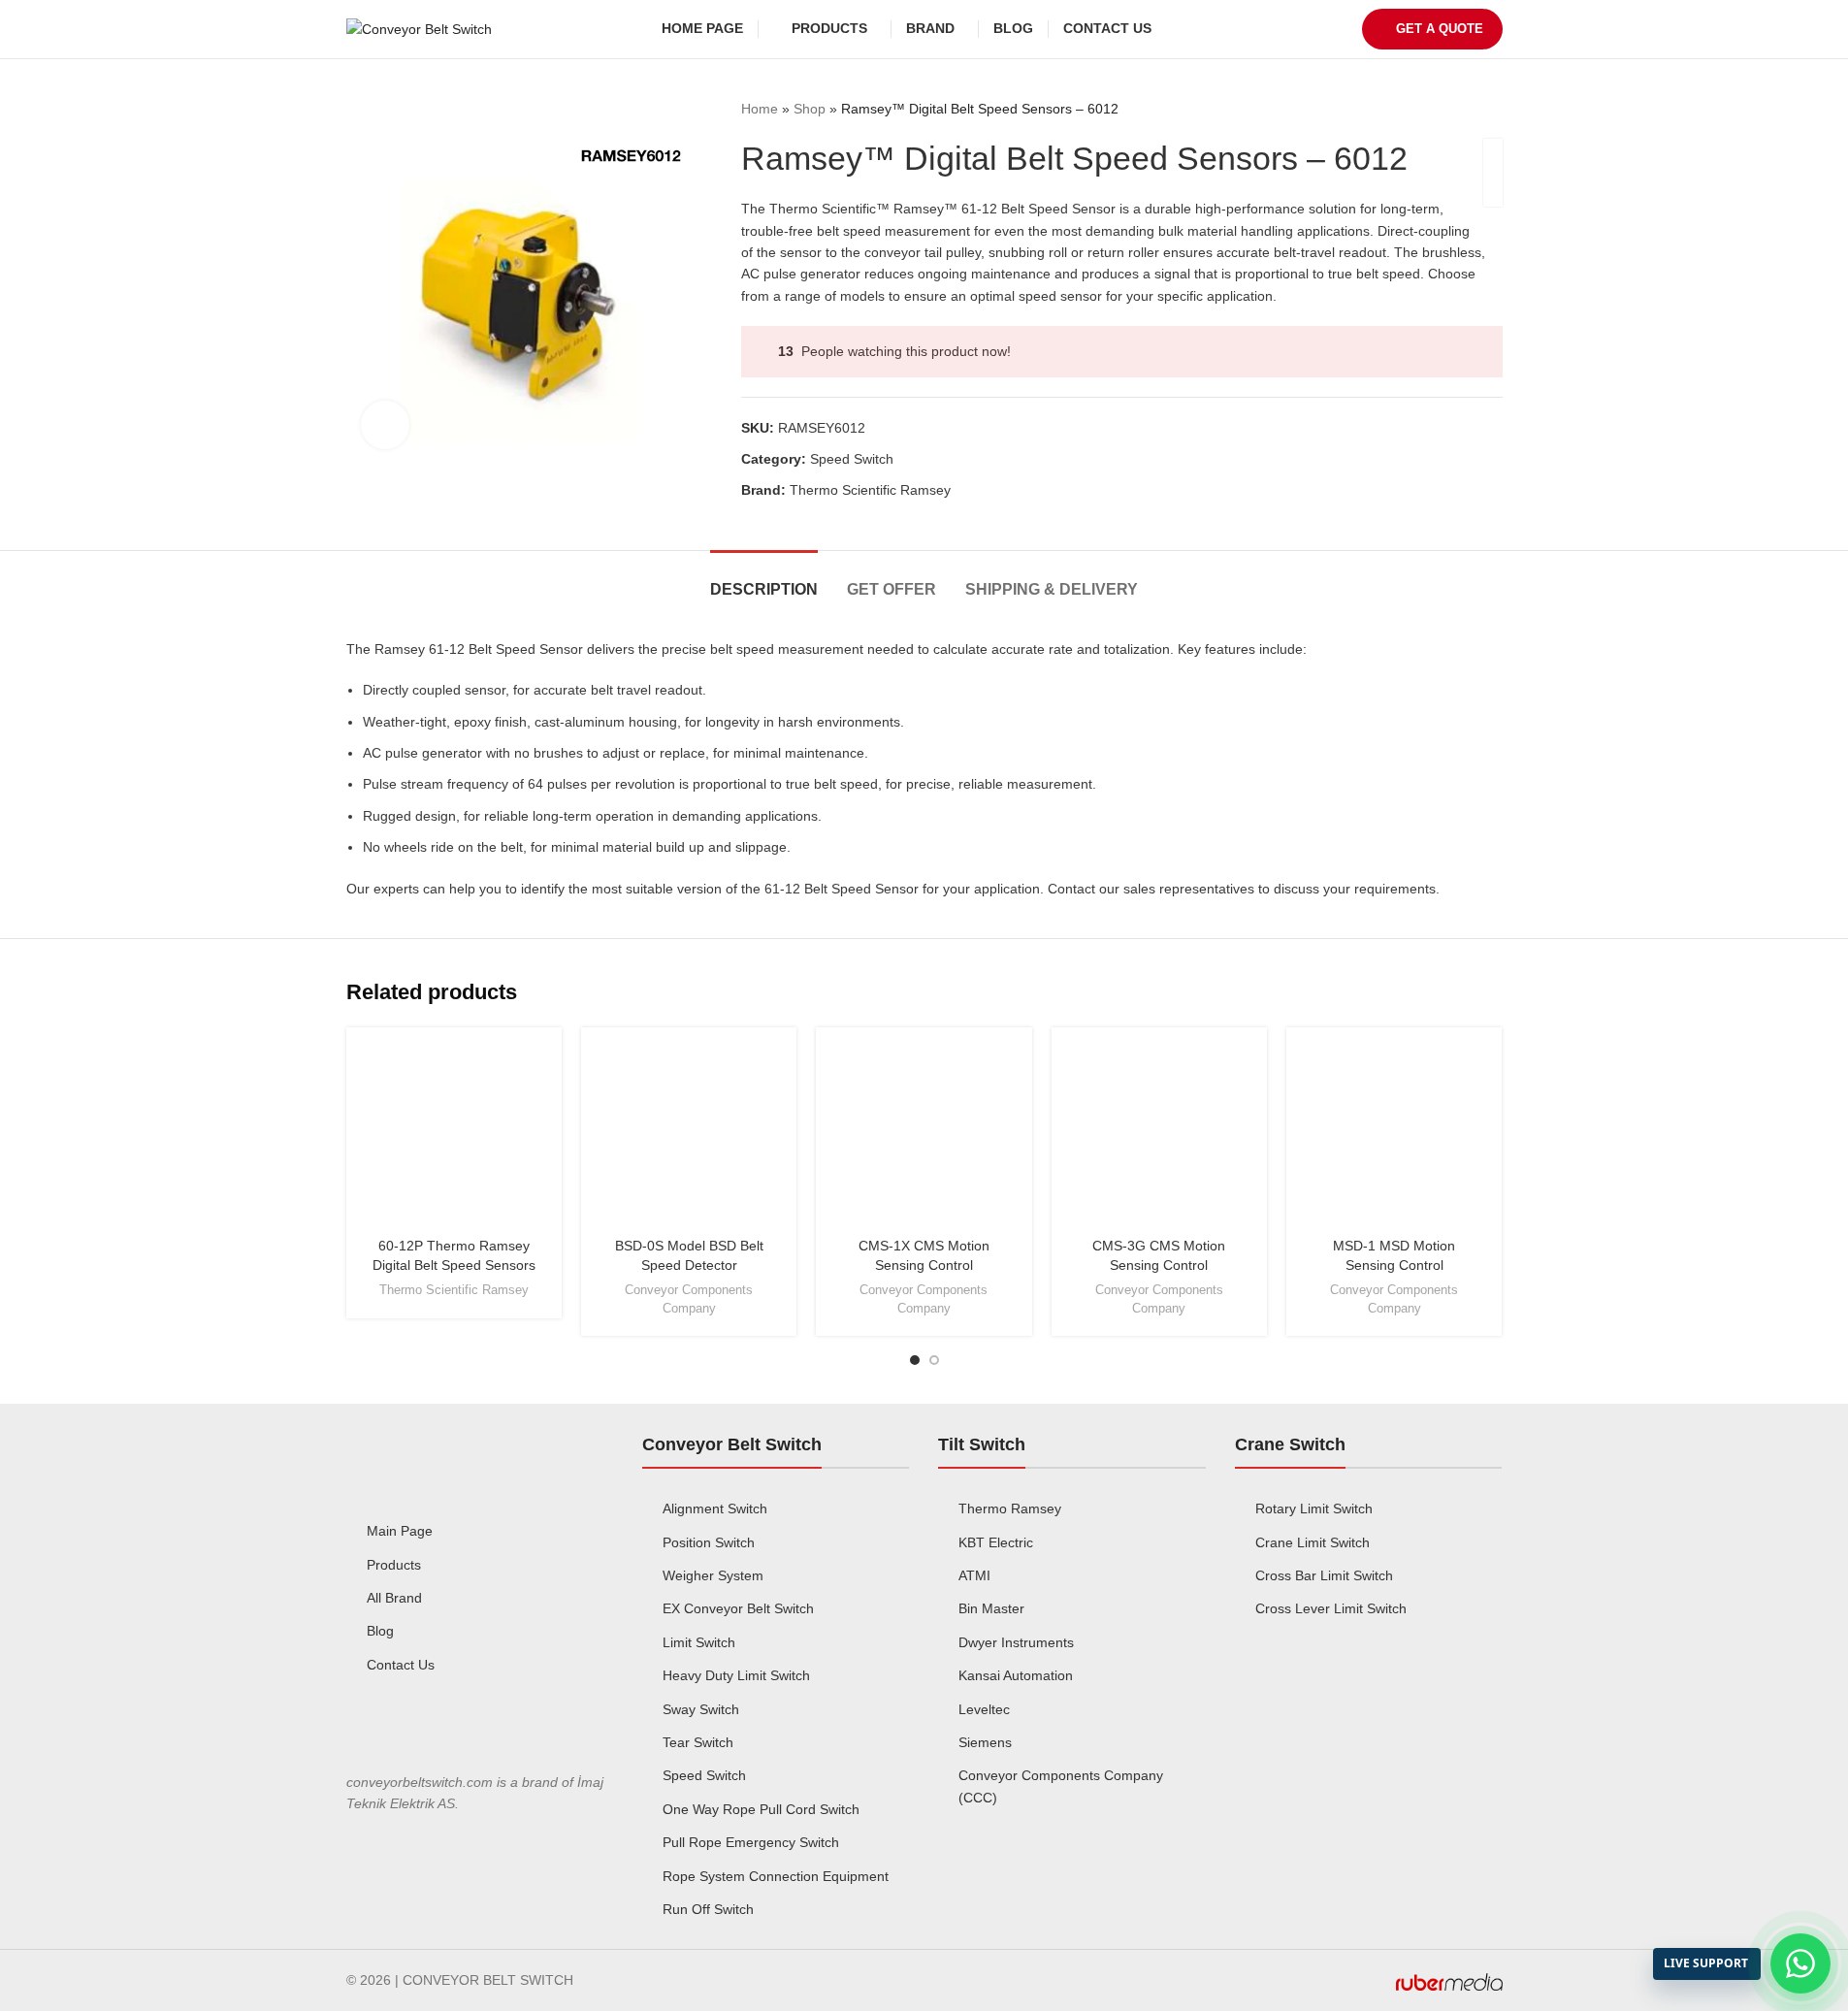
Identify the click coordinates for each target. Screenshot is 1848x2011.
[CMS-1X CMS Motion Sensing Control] (924, 1135)
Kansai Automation (1016, 1675)
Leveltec (984, 1709)
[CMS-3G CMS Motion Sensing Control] (1159, 1135)
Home (760, 109)
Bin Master (991, 1608)
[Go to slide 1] (915, 1360)
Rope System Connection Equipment (776, 1876)
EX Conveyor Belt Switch (738, 1608)
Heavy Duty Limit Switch (736, 1675)
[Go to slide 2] (934, 1360)
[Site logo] (419, 28)
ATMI (974, 1575)
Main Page (400, 1531)
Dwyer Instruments (1016, 1642)
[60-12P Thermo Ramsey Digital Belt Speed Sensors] (454, 1135)
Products (394, 1565)
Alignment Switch (715, 1508)
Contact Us (401, 1665)
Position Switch (709, 1542)
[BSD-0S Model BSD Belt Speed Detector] (689, 1135)
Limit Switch (699, 1642)
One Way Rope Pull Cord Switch (761, 1809)
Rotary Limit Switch (1314, 1508)
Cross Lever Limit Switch (1331, 1608)
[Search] (1179, 29)
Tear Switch (698, 1742)
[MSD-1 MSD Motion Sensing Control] (1394, 1135)
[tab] (764, 580)
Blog (380, 1631)
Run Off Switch (708, 1909)
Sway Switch (701, 1709)
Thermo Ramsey (1010, 1508)
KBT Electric (996, 1542)
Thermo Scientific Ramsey (870, 490)
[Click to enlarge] (385, 425)
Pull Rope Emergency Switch (751, 1842)
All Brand (394, 1598)
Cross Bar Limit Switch (1324, 1575)
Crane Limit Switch (1313, 1542)
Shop (810, 109)
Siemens (985, 1742)
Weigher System (713, 1575)
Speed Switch (852, 459)
